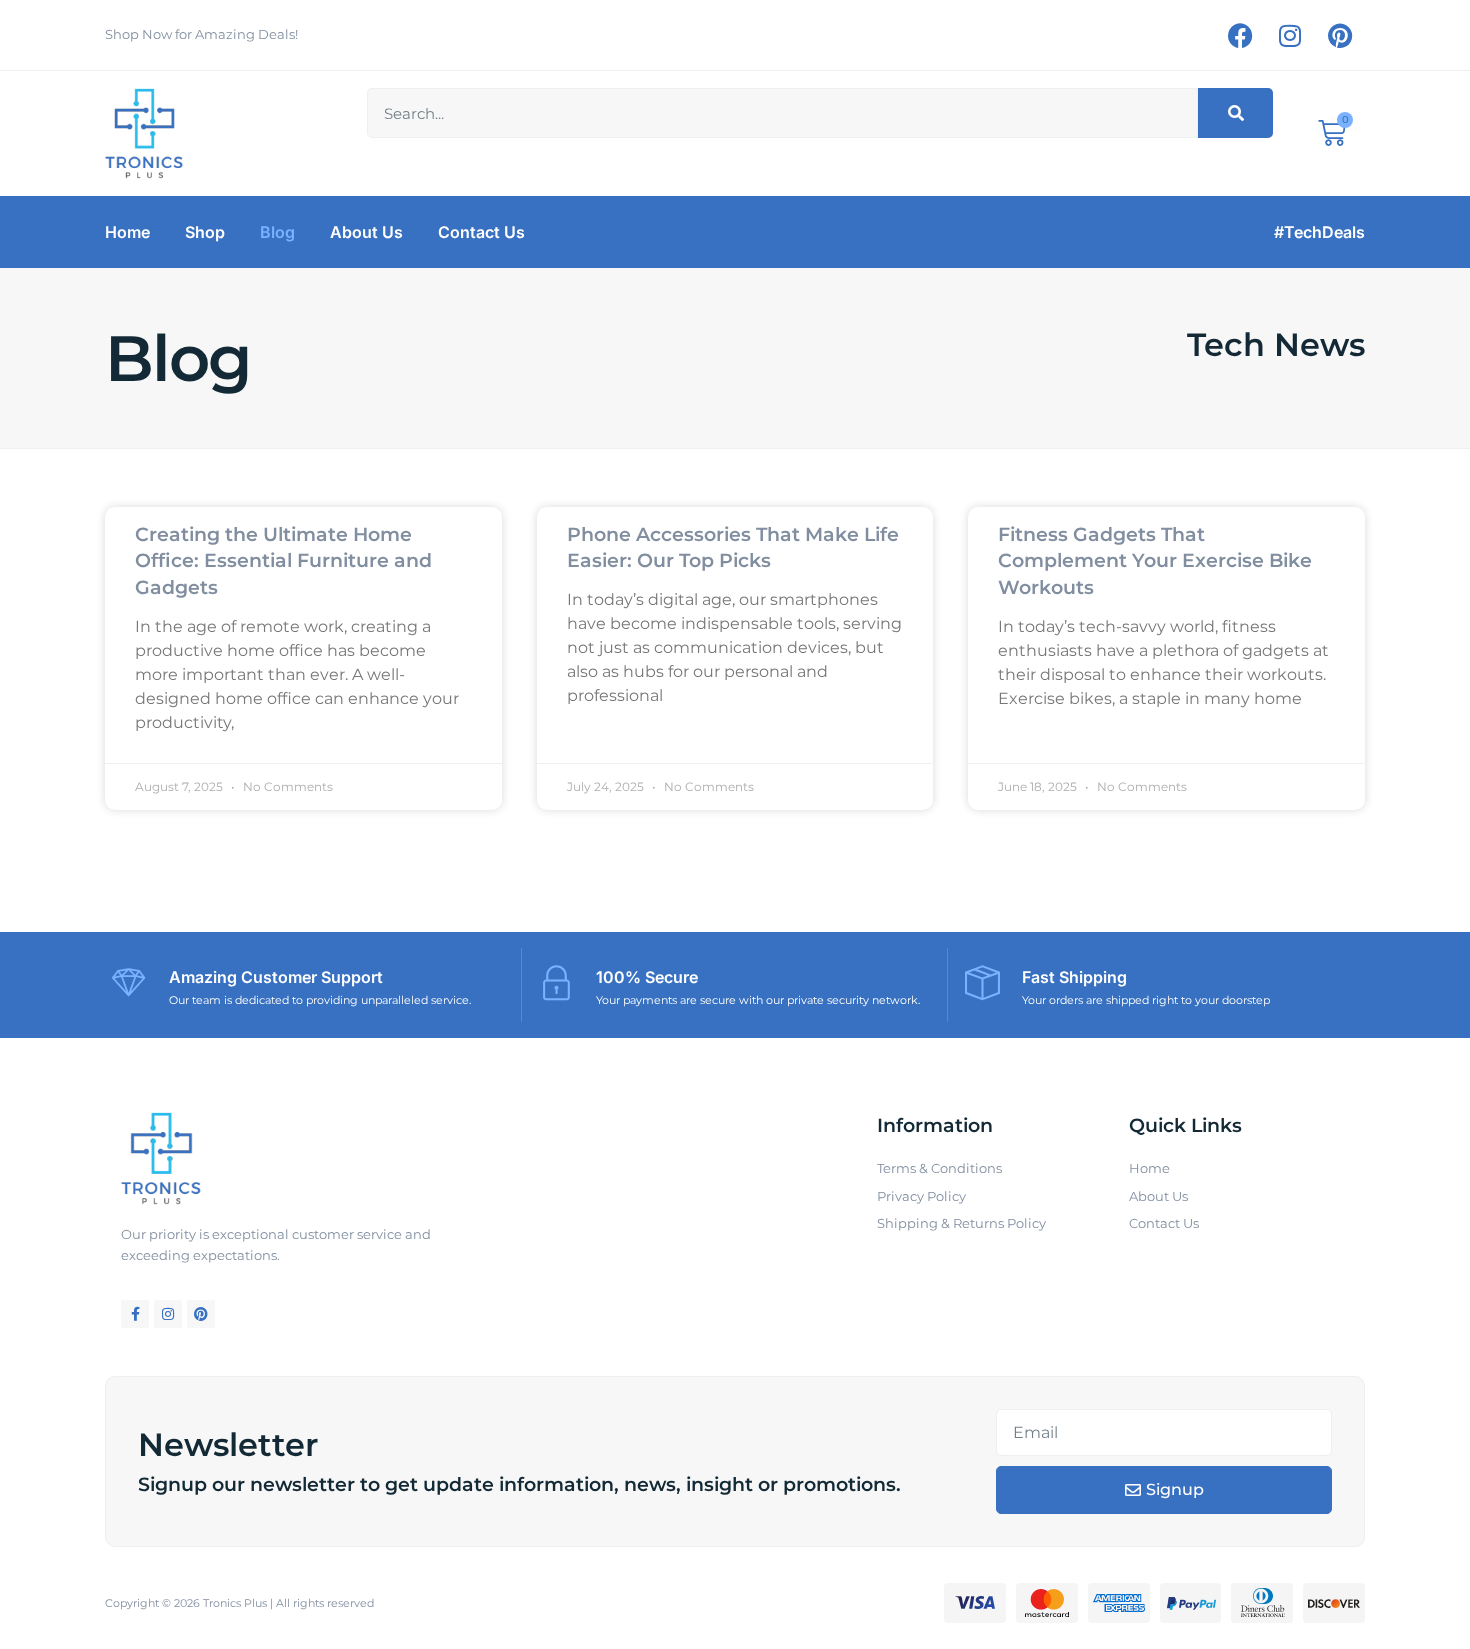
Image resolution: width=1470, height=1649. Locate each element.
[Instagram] (1290, 35)
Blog (277, 232)
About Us (366, 232)
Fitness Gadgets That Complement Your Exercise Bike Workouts (1155, 561)
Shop (205, 232)
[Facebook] (1240, 35)
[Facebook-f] (135, 1314)
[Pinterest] (1340, 35)
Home (127, 232)
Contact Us (481, 232)
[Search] (1235, 113)
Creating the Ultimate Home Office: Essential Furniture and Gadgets (283, 561)
